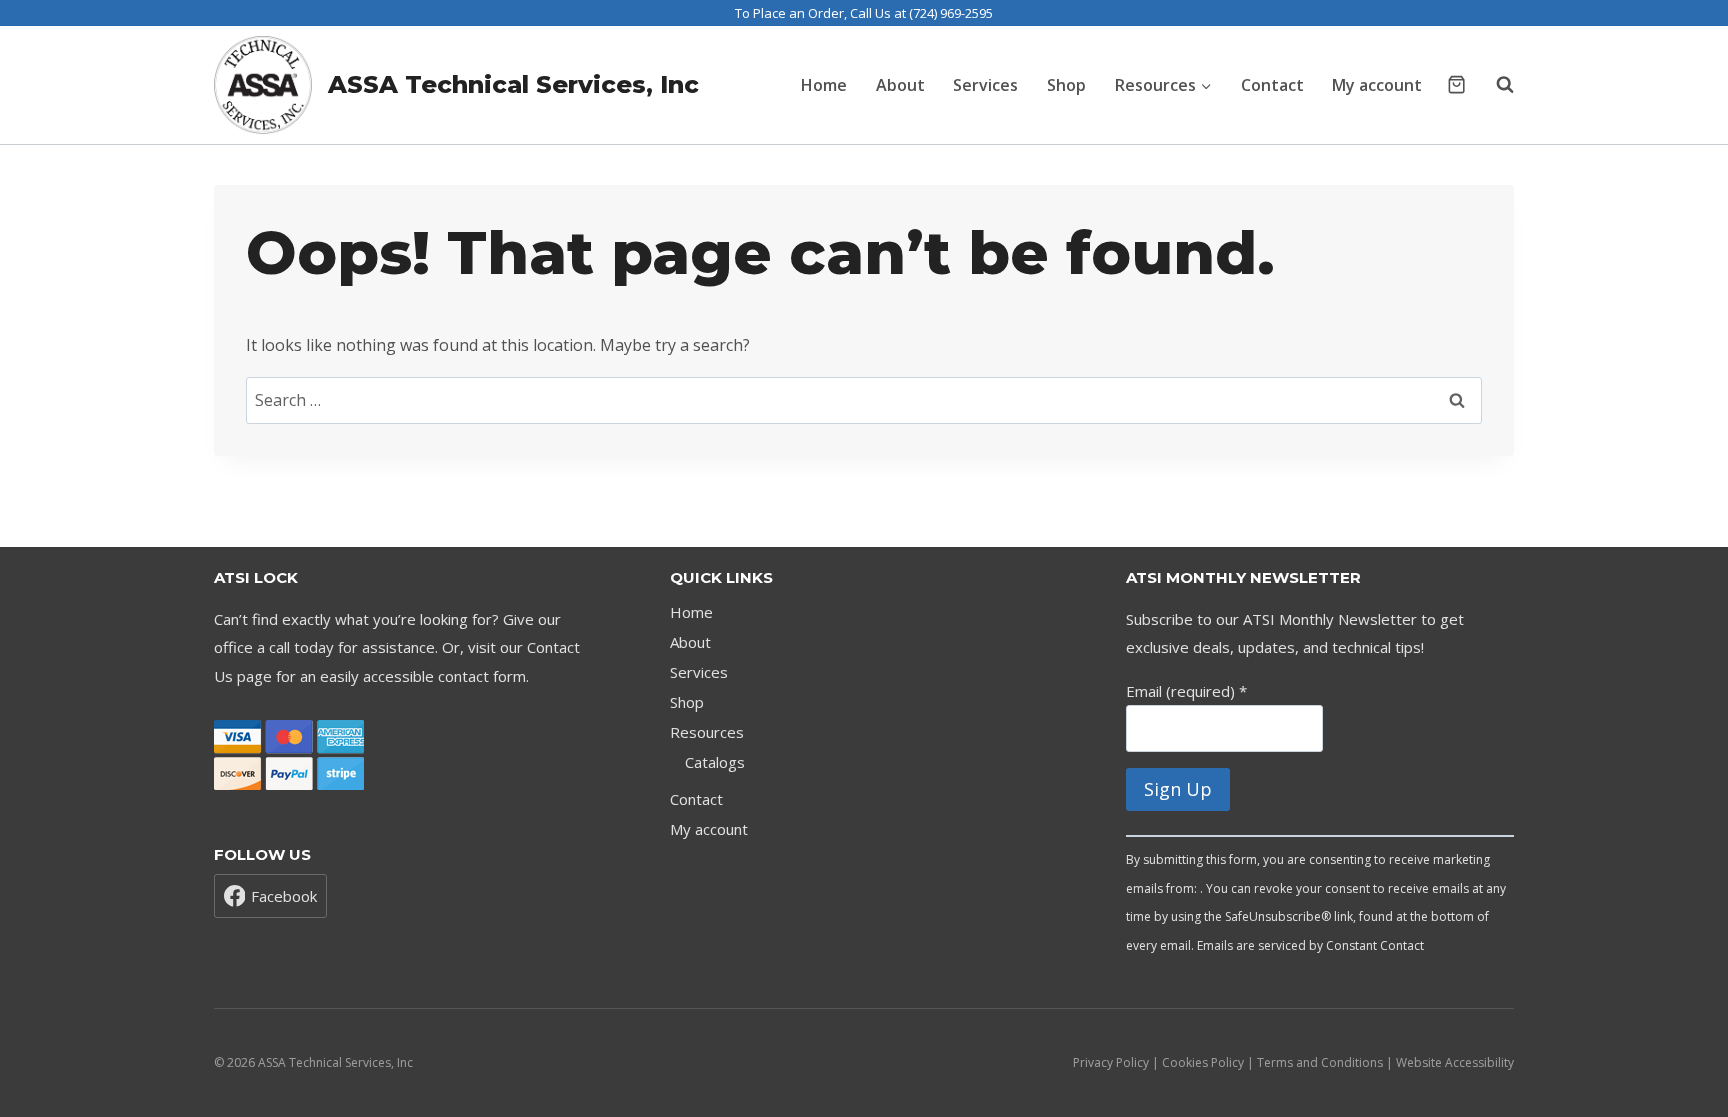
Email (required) (1186, 691)
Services (985, 85)
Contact (1272, 85)
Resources (707, 732)
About (900, 85)
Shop (1066, 85)
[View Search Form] (1495, 85)
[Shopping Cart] (1456, 84)
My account (1377, 85)
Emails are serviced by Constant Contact (1310, 945)
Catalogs (715, 762)
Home (824, 85)
